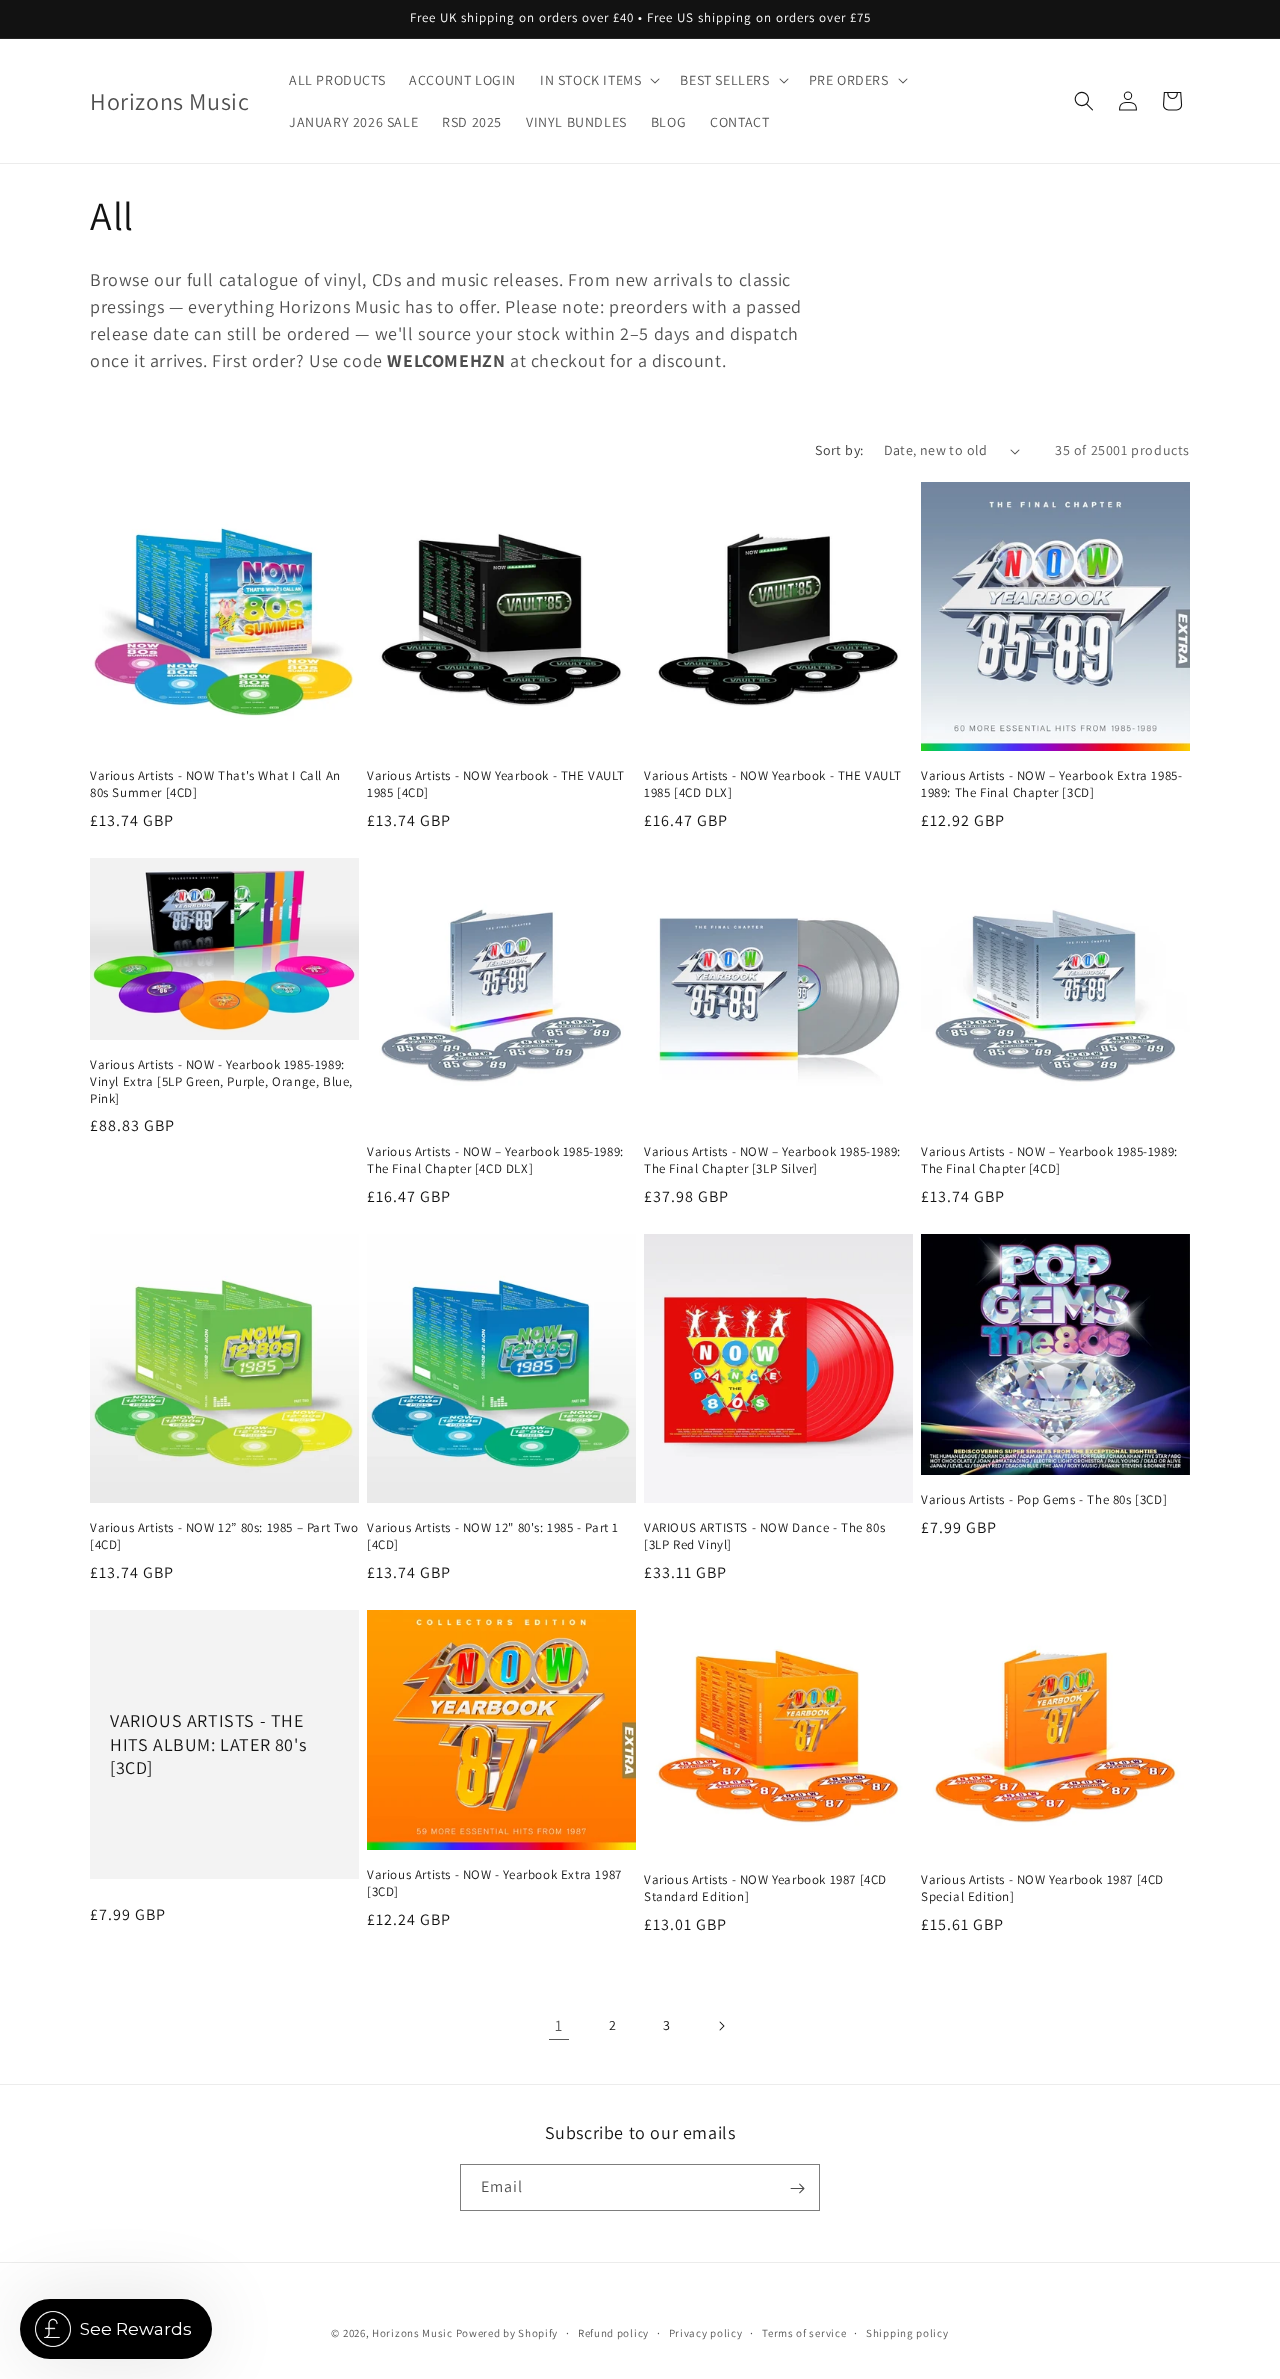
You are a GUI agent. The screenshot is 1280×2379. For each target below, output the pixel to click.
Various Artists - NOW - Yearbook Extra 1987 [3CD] (494, 1883)
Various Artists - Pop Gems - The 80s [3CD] (1044, 1500)
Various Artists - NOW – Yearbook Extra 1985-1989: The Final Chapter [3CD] (1051, 784)
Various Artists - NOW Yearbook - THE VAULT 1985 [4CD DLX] (772, 784)
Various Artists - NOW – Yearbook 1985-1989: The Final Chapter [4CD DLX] (495, 1160)
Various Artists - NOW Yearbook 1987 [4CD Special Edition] (1042, 1888)
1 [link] (559, 2025)
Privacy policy (706, 2332)
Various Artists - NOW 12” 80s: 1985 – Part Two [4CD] (224, 1536)
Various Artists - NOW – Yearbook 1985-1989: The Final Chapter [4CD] (1049, 1160)
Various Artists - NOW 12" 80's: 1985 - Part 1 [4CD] (493, 1536)
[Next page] (721, 2026)
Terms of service (804, 2332)
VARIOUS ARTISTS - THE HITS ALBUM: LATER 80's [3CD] (208, 1744)
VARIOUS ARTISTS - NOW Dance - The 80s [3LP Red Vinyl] (764, 1536)
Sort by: (839, 450)
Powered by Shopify (507, 2333)
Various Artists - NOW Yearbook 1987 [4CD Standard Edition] (765, 1888)
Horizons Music (412, 2333)
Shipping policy (907, 2332)
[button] (598, 80)
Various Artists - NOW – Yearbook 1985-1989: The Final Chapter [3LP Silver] (772, 1160)
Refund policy (613, 2332)
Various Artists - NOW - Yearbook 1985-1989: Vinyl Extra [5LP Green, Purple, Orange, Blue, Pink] (221, 1082)
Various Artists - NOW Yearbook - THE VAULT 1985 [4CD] (495, 784)
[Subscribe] (797, 2188)
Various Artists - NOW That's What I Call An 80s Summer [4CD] (215, 784)
